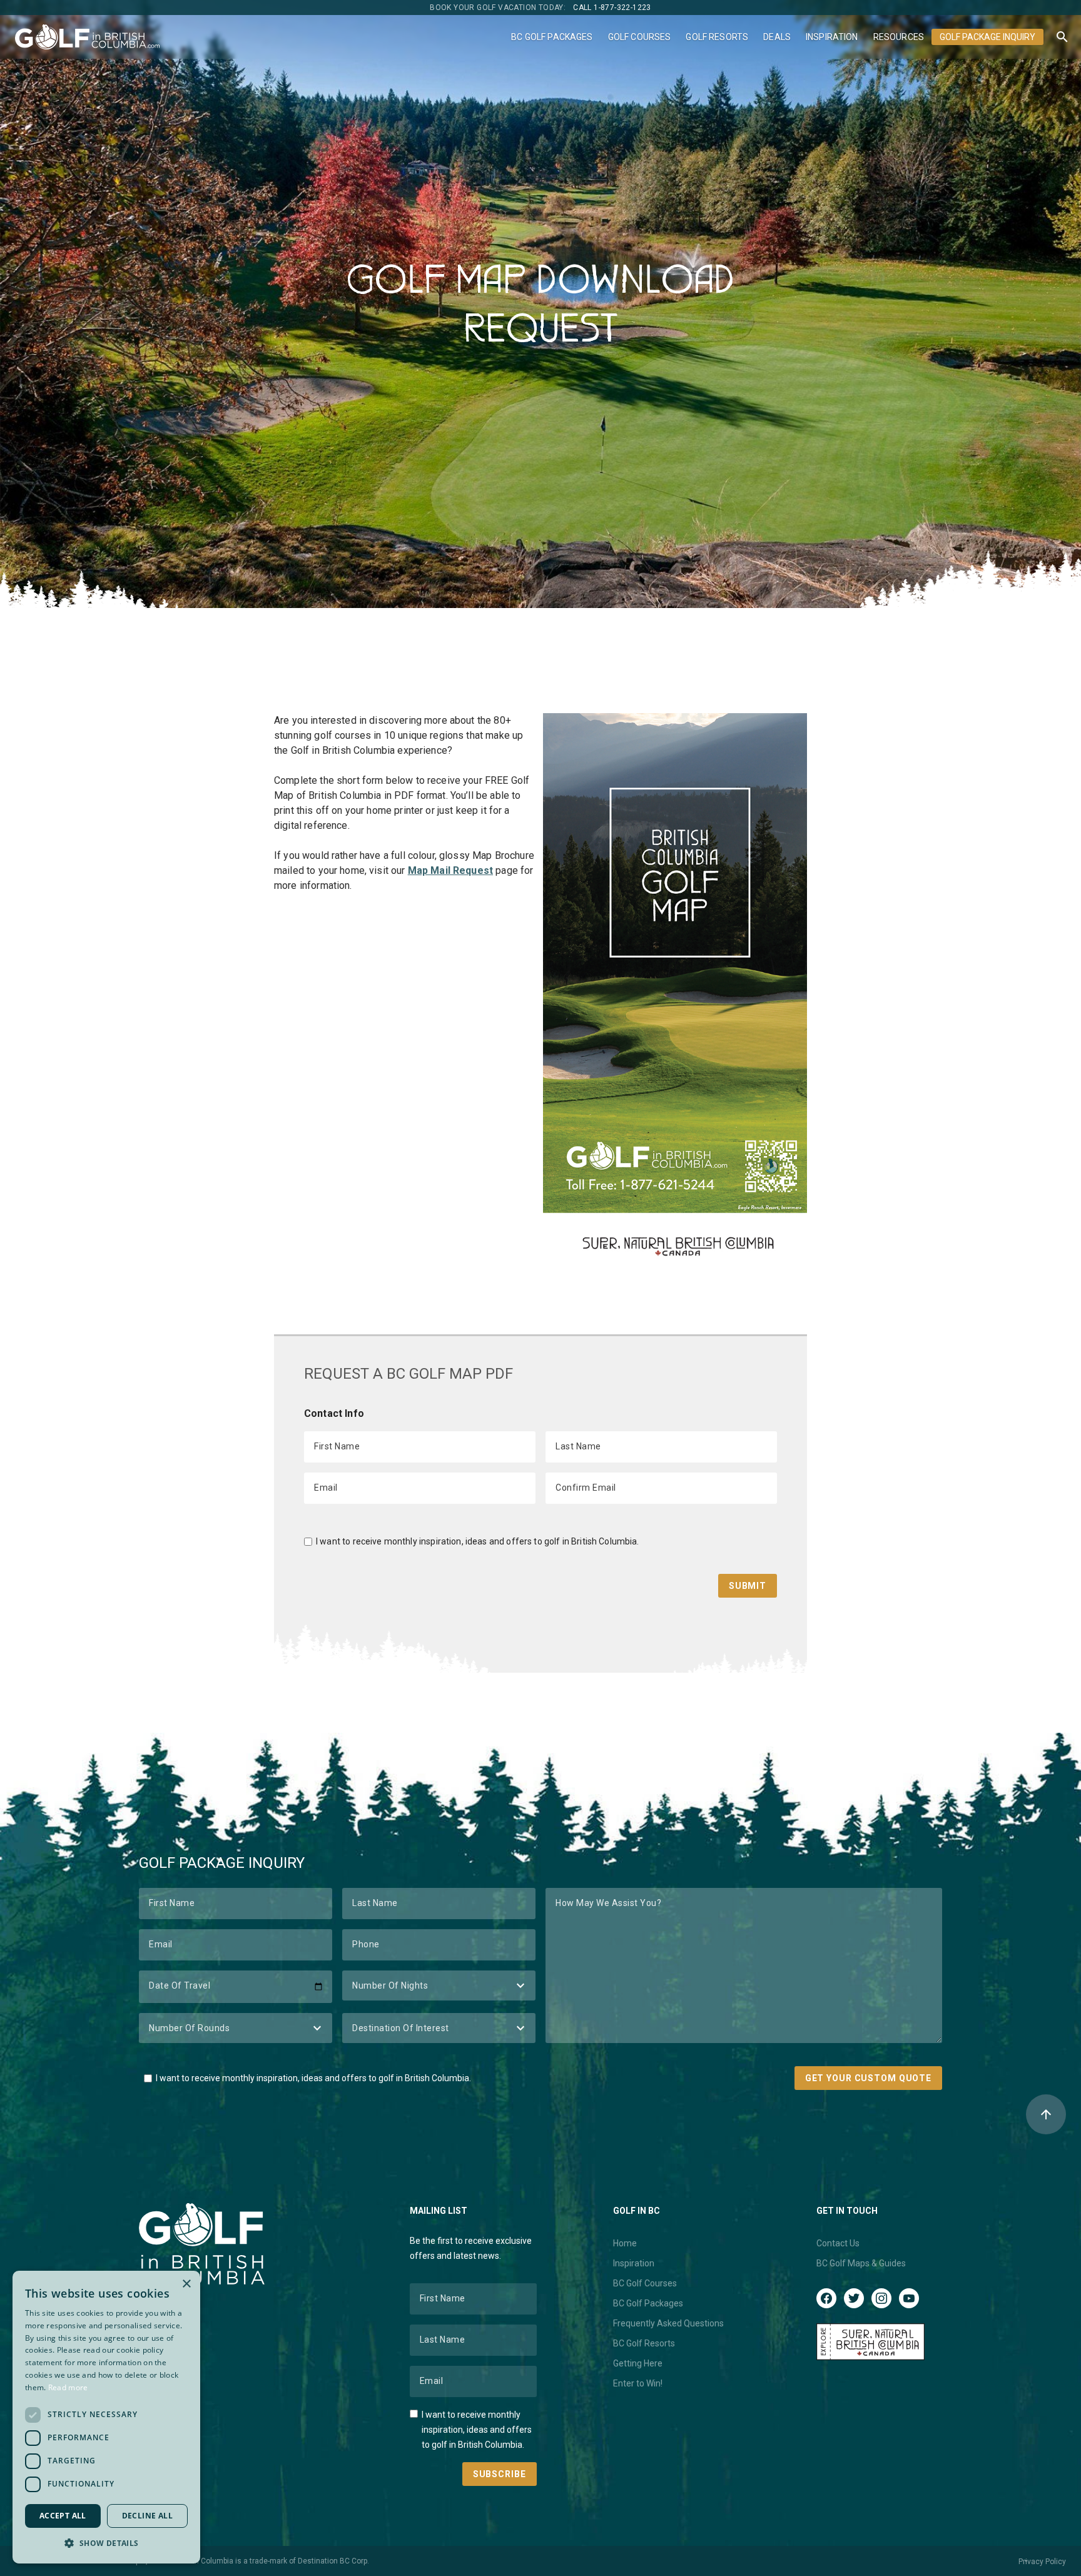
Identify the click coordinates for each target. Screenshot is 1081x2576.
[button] (106, 2543)
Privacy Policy (1042, 2562)
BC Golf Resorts (644, 2343)
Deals (777, 37)
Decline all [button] (147, 2516)
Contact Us (838, 2243)
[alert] (106, 2417)
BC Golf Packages (552, 37)
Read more (68, 2387)
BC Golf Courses (645, 2283)
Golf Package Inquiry (987, 37)
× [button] (186, 2284)
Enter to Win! (638, 2383)
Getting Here (638, 2363)
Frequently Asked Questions (668, 2323)
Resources (899, 37)
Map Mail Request (450, 870)
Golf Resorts (717, 37)
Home (625, 2243)
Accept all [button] (63, 2516)
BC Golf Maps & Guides (861, 2263)
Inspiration (832, 37)
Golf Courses (640, 37)
